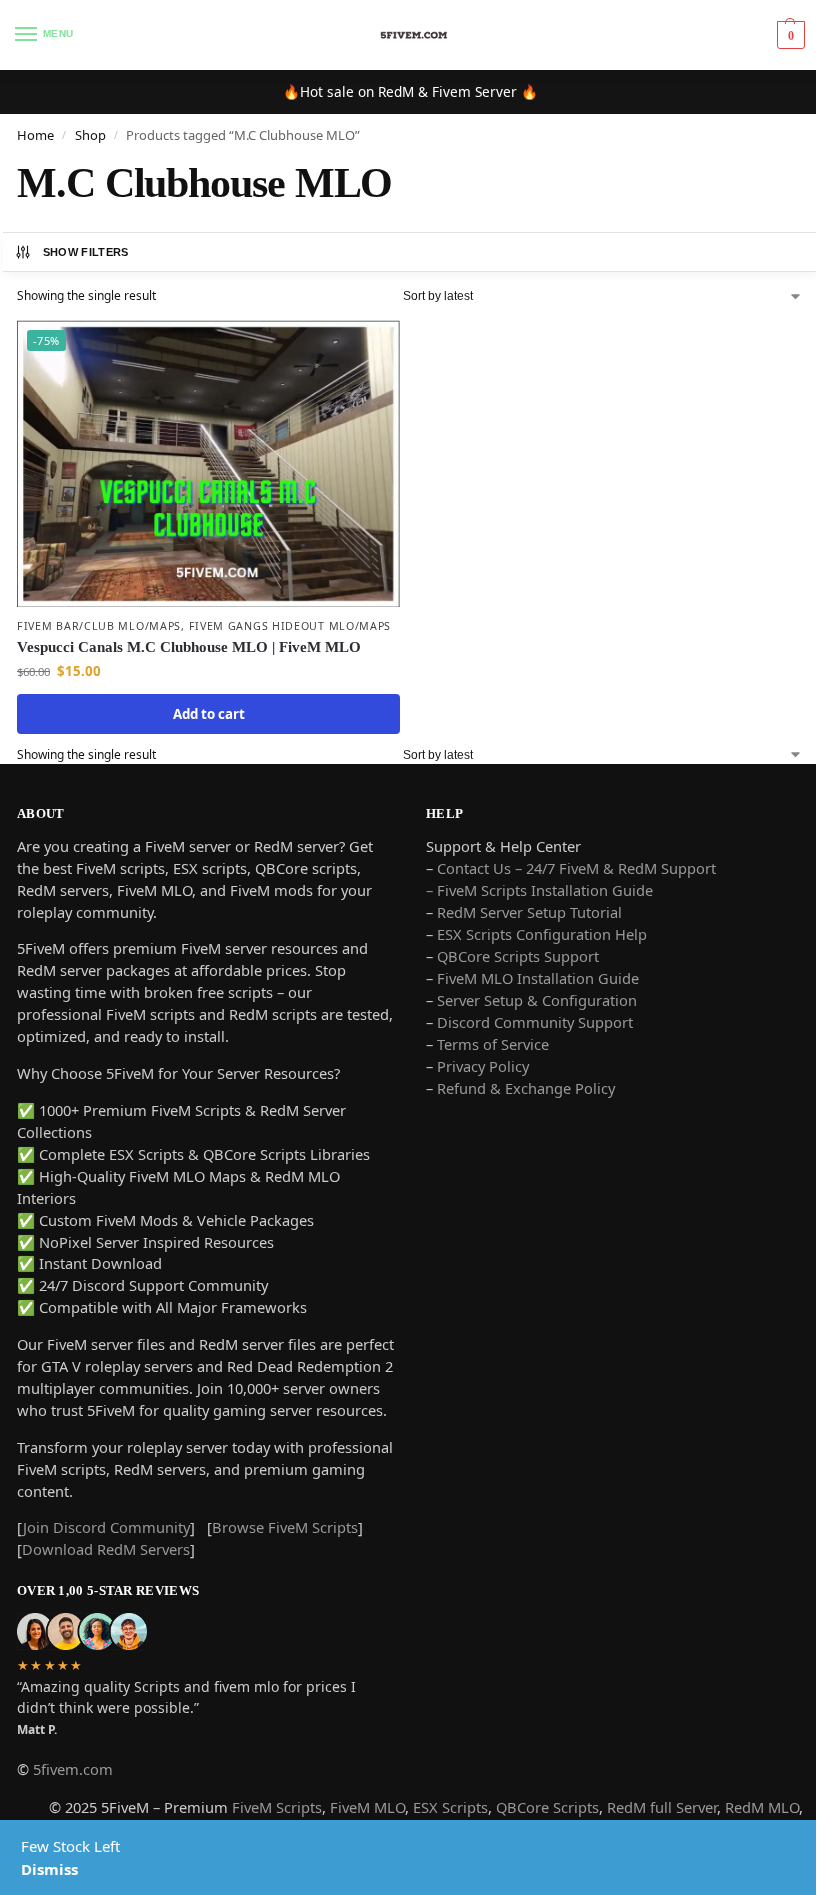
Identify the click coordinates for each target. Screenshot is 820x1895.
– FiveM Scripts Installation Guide (539, 890)
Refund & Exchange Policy (526, 1088)
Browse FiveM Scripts (285, 1527)
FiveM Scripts (277, 1807)
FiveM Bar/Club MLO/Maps (99, 626)
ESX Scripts (450, 1807)
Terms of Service (493, 1044)
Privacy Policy (483, 1066)
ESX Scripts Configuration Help (542, 934)
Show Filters (86, 252)
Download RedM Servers (106, 1549)
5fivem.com (73, 1769)
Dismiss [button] (49, 1869)
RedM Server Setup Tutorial (529, 912)
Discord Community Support (535, 1022)
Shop (90, 135)
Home (35, 135)
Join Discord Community (106, 1527)
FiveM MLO (367, 1807)
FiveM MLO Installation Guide (538, 978)
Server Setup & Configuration (535, 1000)
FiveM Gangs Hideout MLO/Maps (290, 626)
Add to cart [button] (209, 714)
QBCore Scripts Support (518, 956)
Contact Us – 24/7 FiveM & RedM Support (576, 868)
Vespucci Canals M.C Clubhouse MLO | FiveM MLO (189, 647)
